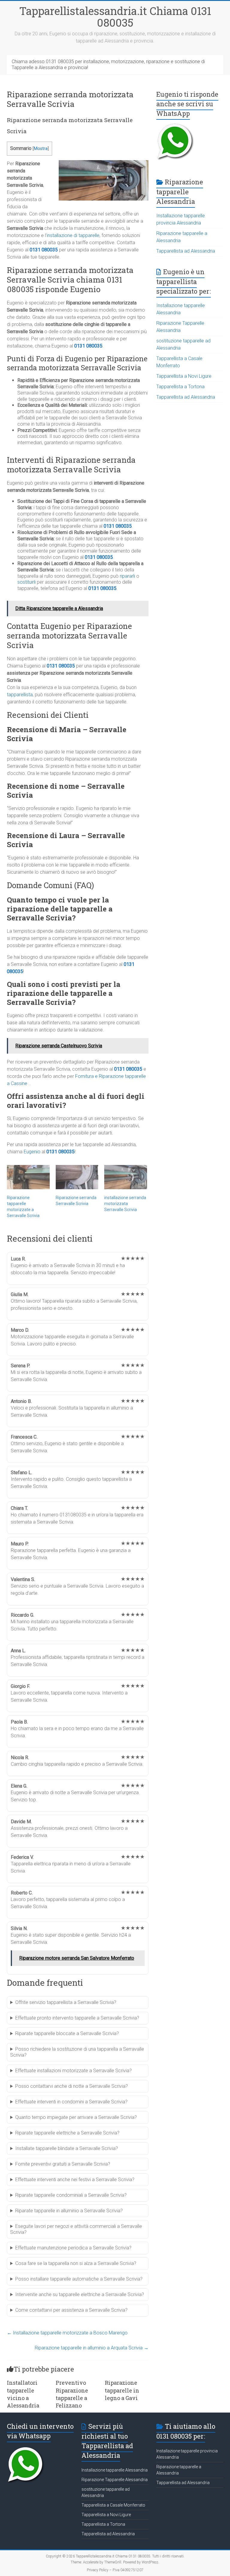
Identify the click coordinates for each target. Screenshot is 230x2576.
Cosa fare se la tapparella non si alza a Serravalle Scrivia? (76, 2263)
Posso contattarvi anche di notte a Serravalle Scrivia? (72, 2086)
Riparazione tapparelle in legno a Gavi (122, 2390)
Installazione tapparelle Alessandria (115, 2470)
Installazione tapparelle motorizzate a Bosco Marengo (67, 2333)
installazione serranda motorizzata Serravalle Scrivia (125, 1204)
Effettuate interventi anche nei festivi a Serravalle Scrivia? (75, 2180)
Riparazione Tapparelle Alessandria (115, 2480)
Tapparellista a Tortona (180, 387)
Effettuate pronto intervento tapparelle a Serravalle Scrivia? (77, 2018)
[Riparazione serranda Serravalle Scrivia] (77, 1177)
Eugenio (32, 1152)
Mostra (41, 149)
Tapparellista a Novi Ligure (184, 376)
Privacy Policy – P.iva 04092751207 (115, 2570)
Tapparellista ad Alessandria (186, 251)
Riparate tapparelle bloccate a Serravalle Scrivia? (67, 2033)
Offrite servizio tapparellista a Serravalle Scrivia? (66, 2002)
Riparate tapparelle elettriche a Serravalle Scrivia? (67, 2133)
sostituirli (27, 582)
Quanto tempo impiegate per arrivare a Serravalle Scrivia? (76, 2117)
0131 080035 (44, 250)
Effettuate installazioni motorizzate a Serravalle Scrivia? (74, 2071)
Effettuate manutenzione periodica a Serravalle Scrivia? (73, 2248)
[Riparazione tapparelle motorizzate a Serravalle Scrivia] (28, 1177)
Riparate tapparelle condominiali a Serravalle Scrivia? (71, 2195)
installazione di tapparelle (73, 235)
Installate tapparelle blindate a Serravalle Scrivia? (67, 2148)
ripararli (127, 576)
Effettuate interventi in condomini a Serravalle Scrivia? (71, 2102)
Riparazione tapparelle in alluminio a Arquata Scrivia (92, 2348)
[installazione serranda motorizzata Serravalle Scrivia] (126, 1177)
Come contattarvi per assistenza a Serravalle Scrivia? (71, 2310)
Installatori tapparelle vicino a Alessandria (23, 2394)
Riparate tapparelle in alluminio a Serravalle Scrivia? (69, 2211)
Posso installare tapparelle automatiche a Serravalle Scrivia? (79, 2279)
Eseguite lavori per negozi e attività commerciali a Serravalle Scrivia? (76, 2229)
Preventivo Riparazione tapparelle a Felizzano (72, 2394)
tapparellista (20, 695)
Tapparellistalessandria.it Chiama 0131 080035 (115, 17)
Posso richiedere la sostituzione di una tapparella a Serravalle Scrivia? (77, 2052)
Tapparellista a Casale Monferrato (113, 2505)
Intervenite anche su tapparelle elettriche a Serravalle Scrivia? (80, 2294)
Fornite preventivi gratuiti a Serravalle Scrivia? (63, 2164)
